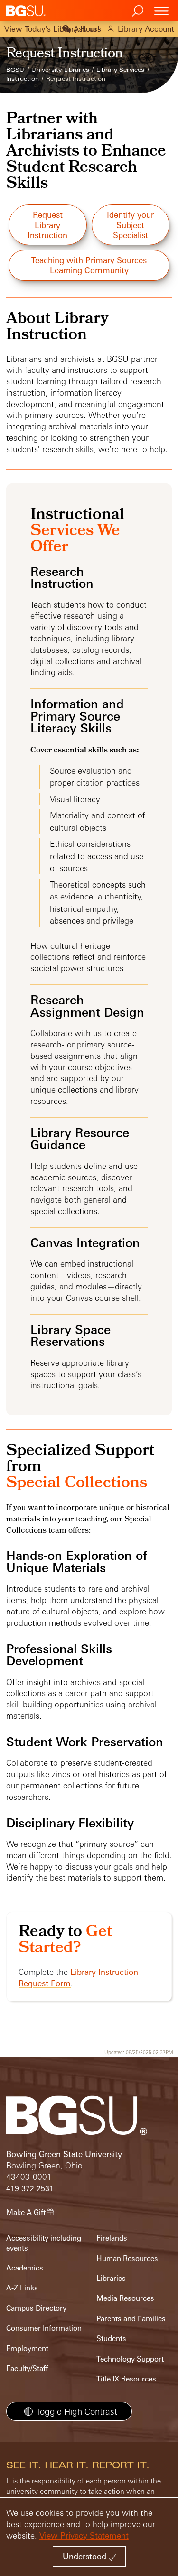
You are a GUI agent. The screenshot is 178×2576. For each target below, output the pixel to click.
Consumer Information (44, 2328)
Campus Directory (36, 2308)
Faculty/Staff (27, 2368)
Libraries (111, 2278)
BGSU (15, 70)
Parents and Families (131, 2319)
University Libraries (60, 70)
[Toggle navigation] (161, 11)
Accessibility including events (44, 2243)
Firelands (112, 2238)
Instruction (23, 79)
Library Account (146, 29)
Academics (25, 2268)
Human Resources (127, 2258)
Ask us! (87, 29)
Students (111, 2339)
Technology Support (130, 2359)
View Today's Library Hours (53, 29)
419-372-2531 (30, 2189)
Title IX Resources (126, 2379)
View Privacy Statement (84, 2535)
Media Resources (125, 2298)
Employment (27, 2349)
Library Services (120, 70)
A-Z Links (22, 2288)
